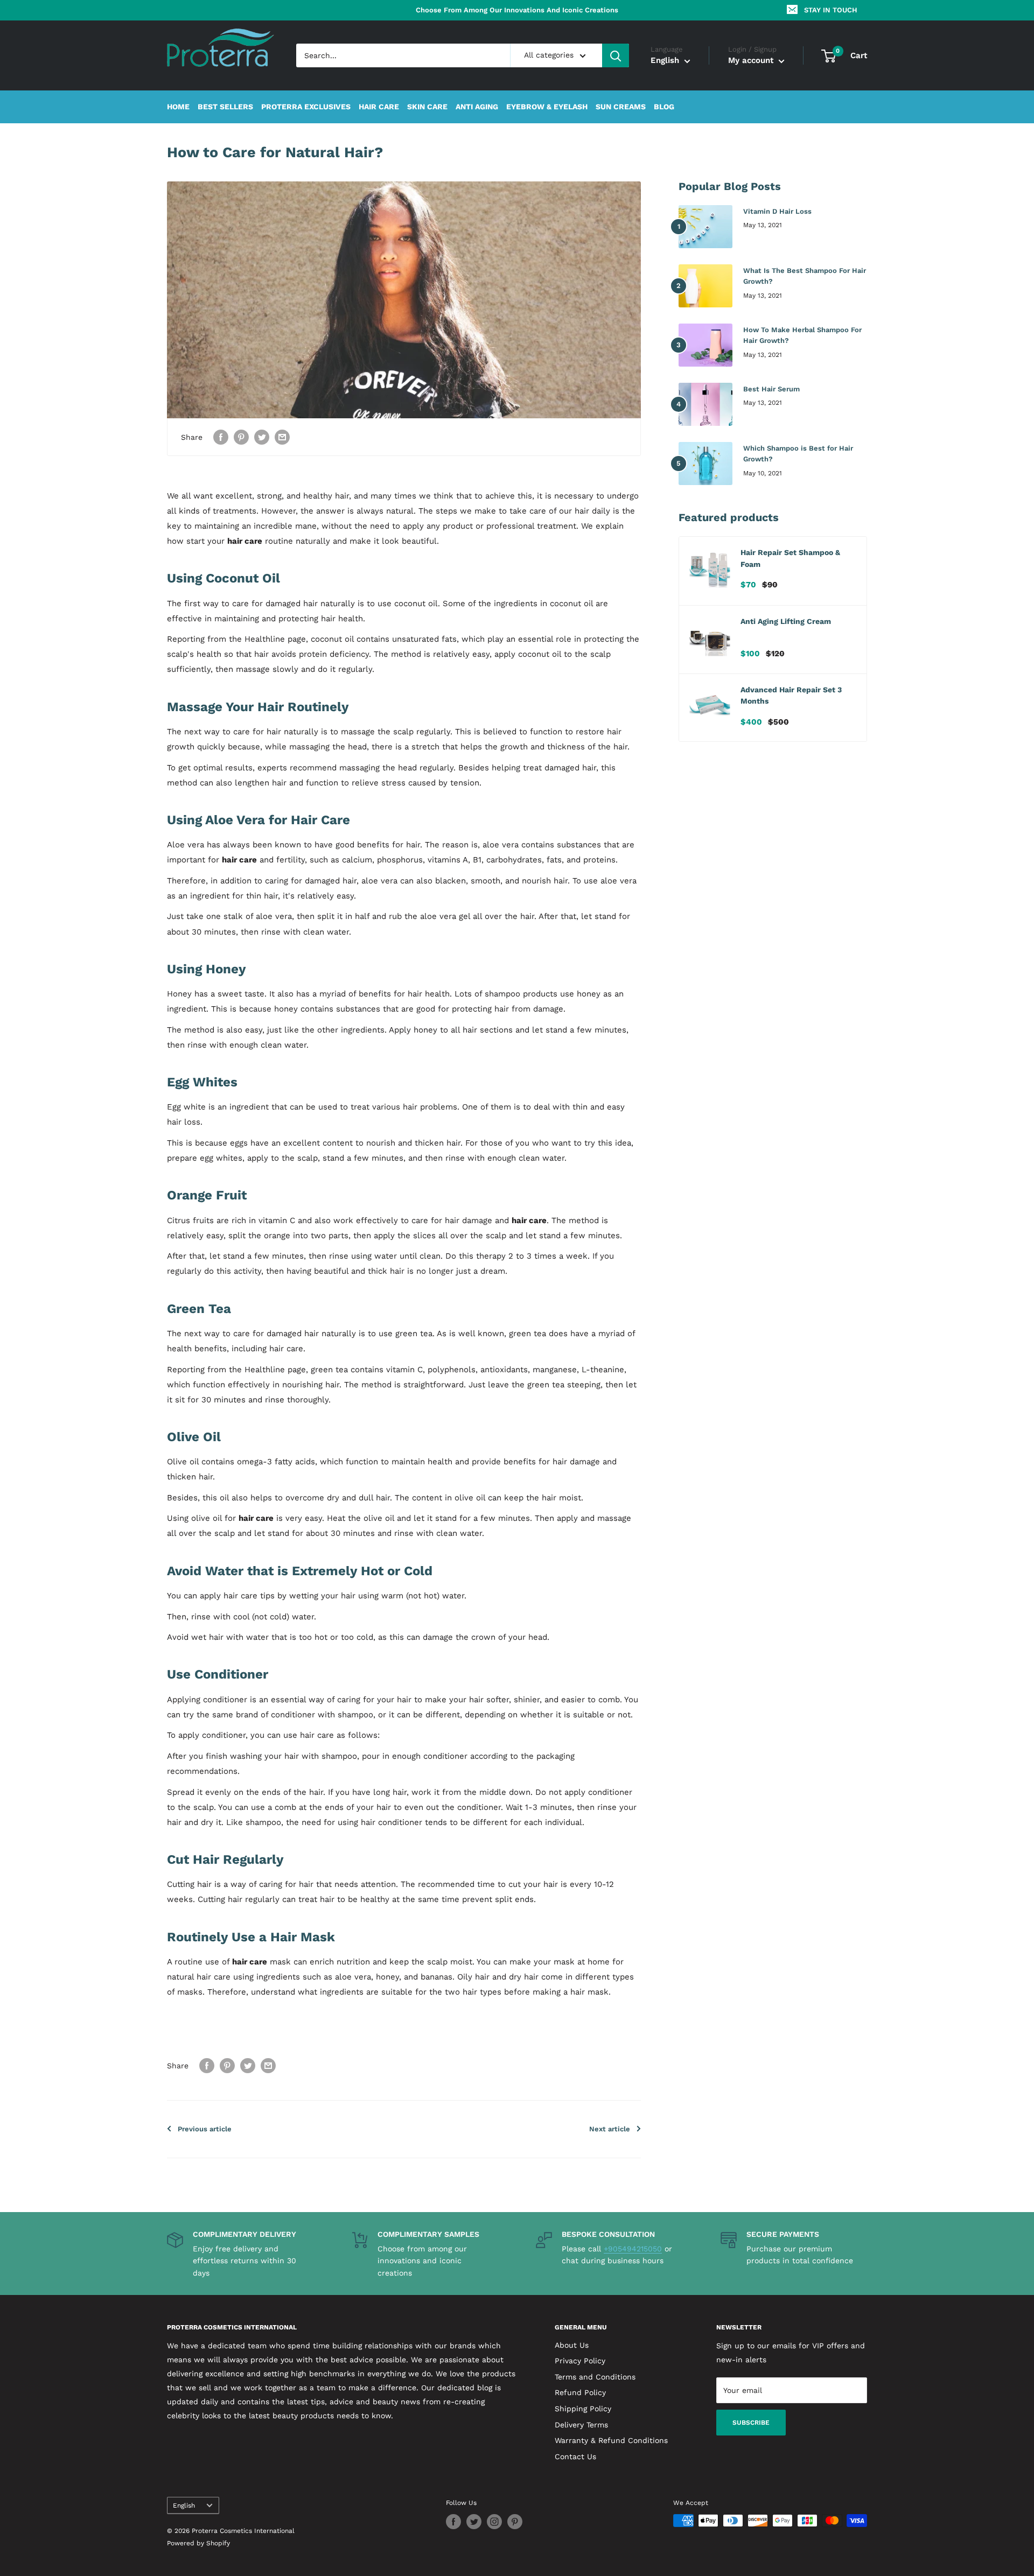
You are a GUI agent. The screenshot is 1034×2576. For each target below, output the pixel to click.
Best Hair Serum (771, 389)
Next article (610, 2129)
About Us (572, 2345)
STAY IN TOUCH (831, 10)
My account (752, 61)
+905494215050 (633, 2249)
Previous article (205, 2129)
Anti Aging (477, 107)
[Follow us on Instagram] (494, 2522)
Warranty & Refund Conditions (611, 2440)
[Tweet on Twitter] (262, 437)
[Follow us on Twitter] (474, 2522)
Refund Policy (580, 2392)
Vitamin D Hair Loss (777, 211)
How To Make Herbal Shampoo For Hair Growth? (802, 335)
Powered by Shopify (198, 2543)
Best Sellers (225, 107)
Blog (664, 107)
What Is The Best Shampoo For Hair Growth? (805, 276)
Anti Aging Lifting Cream (786, 621)
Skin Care (427, 107)
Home (178, 107)
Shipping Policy (583, 2409)
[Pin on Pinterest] (241, 437)
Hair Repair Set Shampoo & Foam (790, 558)
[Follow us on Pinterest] (515, 2522)
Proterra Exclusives (306, 107)
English (184, 2505)
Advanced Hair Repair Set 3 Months (791, 696)
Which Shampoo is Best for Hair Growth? (798, 454)
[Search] (616, 55)
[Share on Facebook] (221, 437)
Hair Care (379, 107)
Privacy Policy (580, 2361)
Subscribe (751, 2423)
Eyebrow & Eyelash (547, 107)
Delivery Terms (581, 2425)
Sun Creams (621, 107)
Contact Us (575, 2456)
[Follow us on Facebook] (453, 2522)
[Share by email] (282, 437)
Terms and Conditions (595, 2377)
